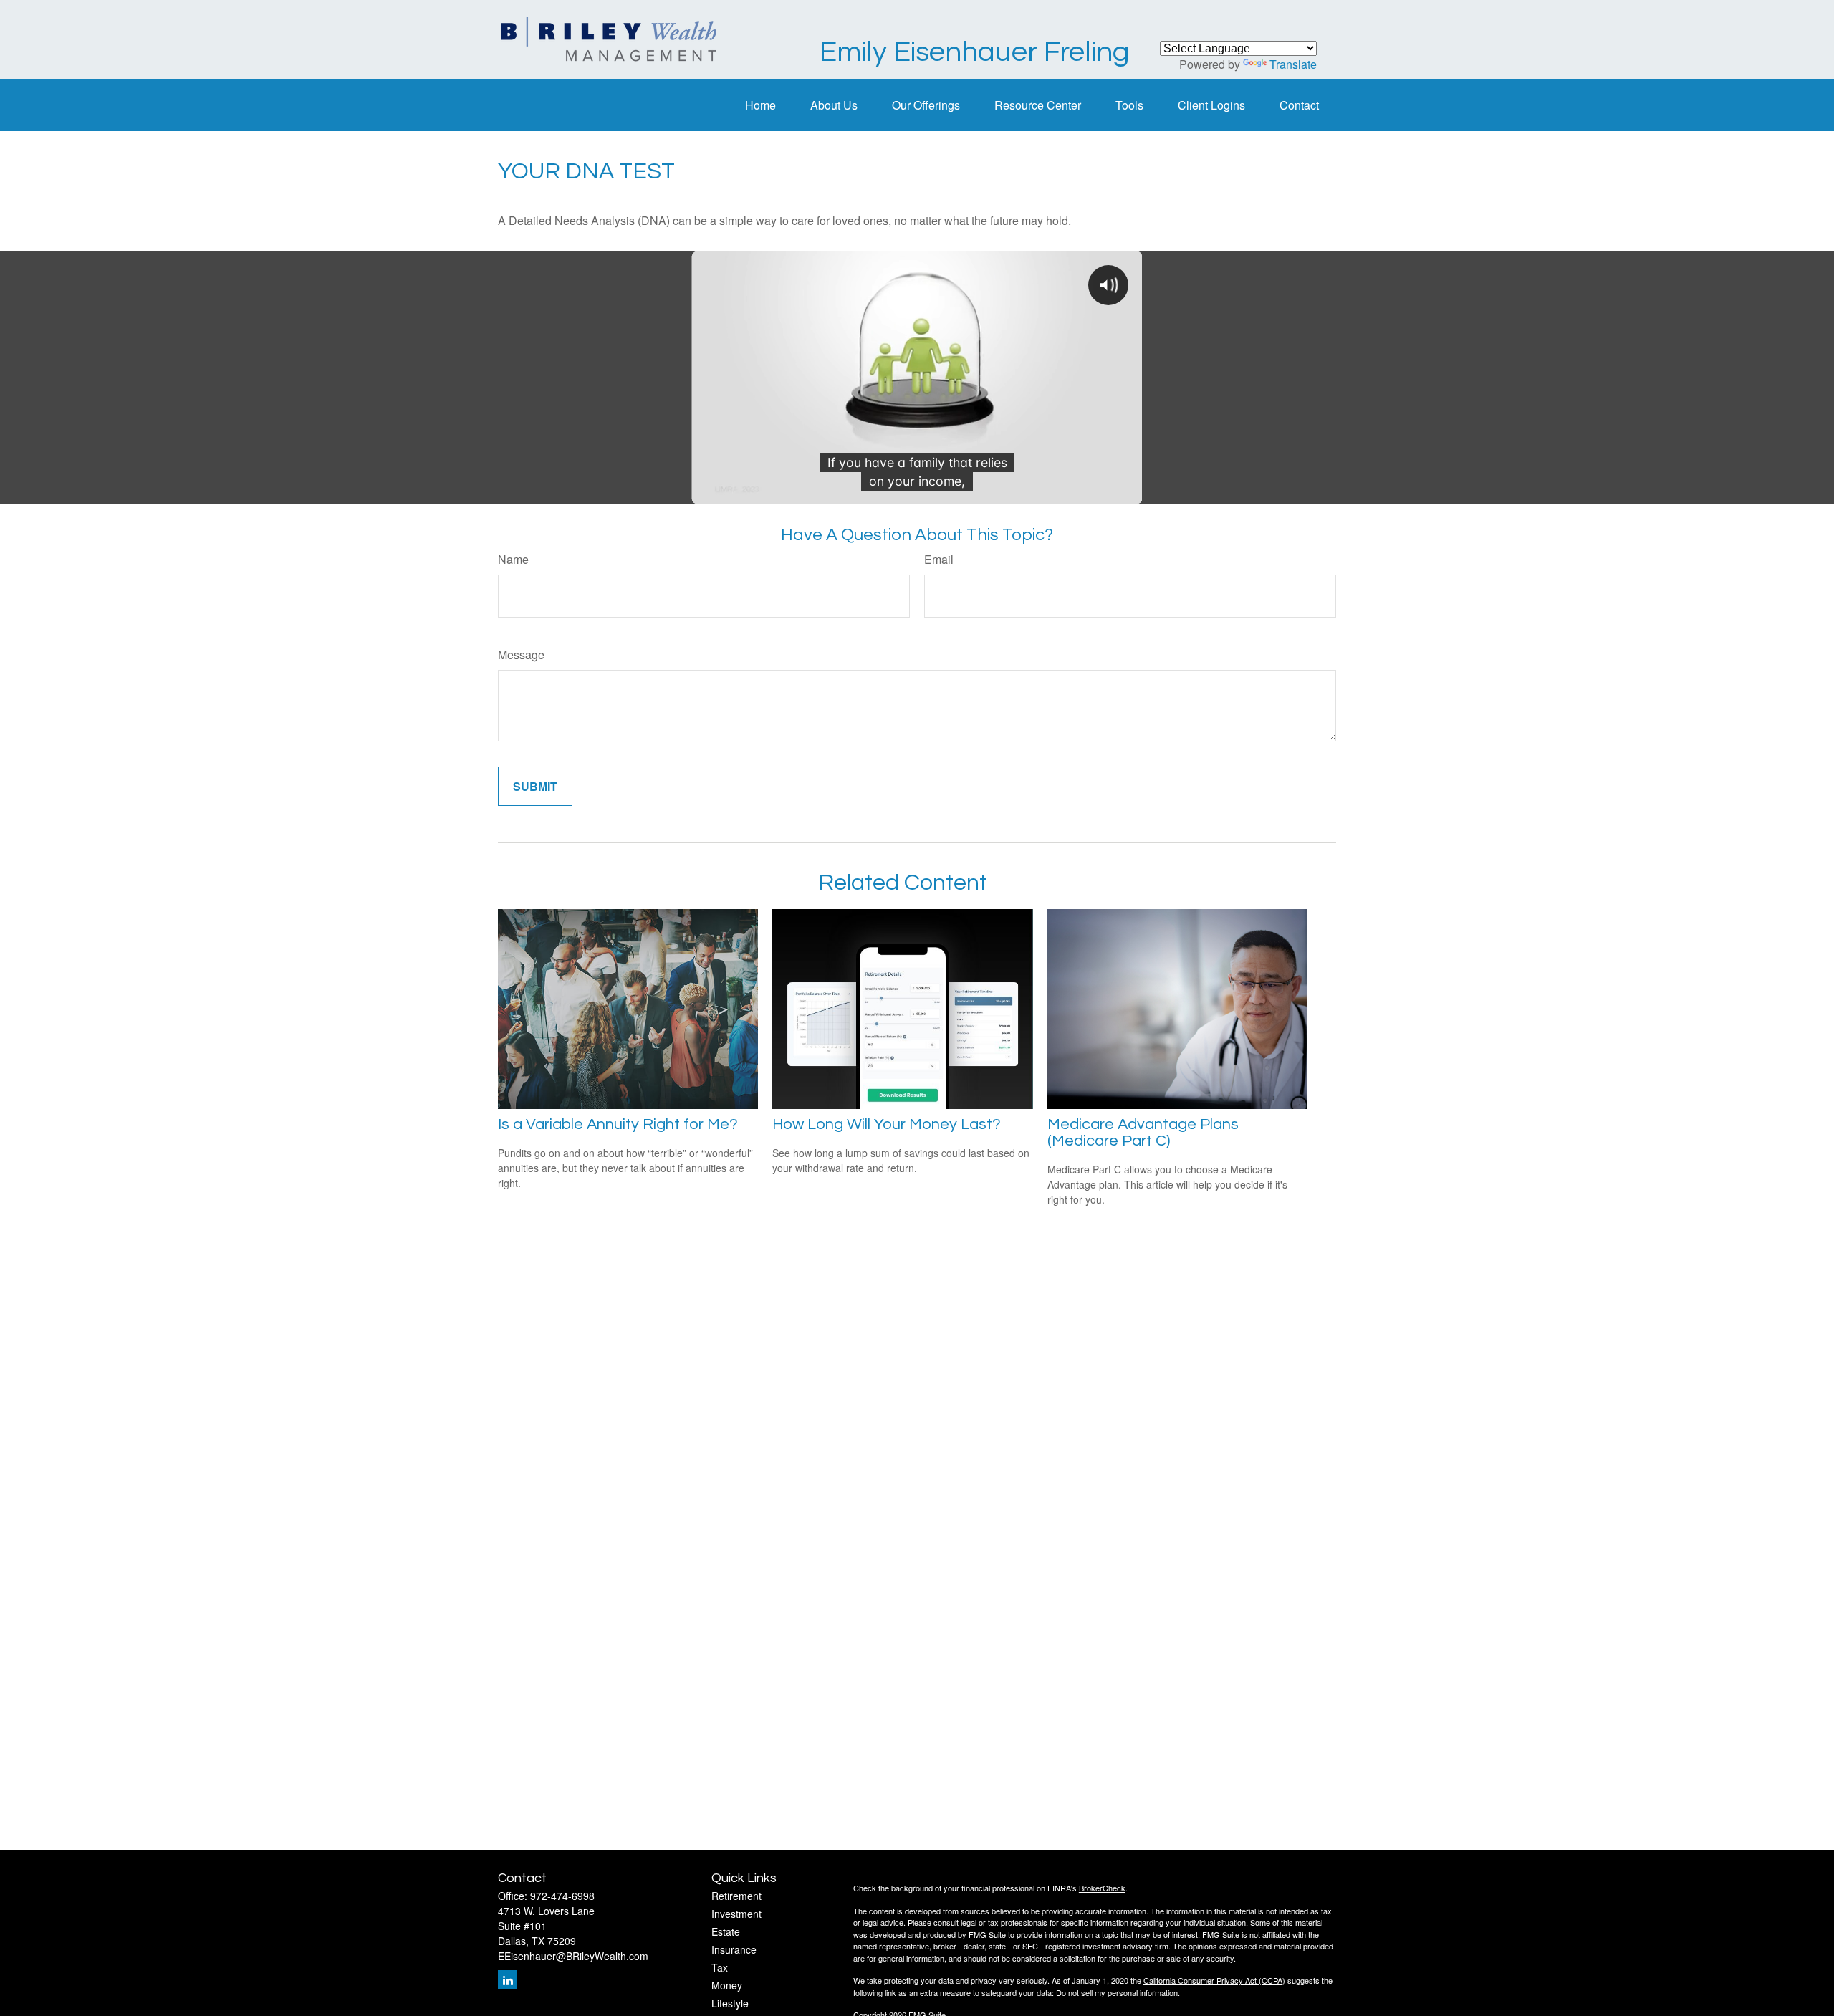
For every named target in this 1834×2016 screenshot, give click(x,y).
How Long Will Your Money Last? (887, 1124)
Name (513, 559)
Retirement (736, 1896)
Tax (720, 1967)
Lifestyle (730, 2003)
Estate (726, 1931)
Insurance (734, 1949)
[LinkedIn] (508, 1980)
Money (727, 1985)
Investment (736, 1914)
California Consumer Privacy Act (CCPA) (1214, 1980)
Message (521, 654)
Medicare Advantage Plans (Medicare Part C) (1143, 1133)
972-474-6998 (562, 1896)
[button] (760, 105)
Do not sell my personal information (1117, 1992)
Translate (1293, 64)
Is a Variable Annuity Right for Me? (618, 1124)
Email (939, 559)
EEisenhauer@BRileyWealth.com (573, 1956)
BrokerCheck (1102, 1888)
